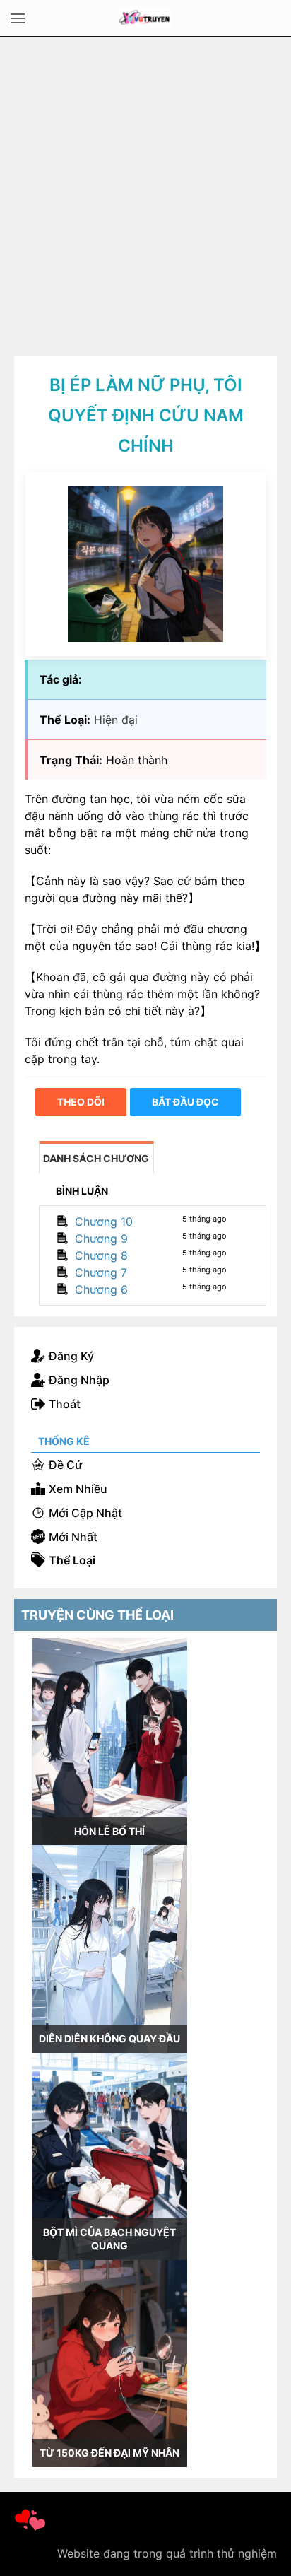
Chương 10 (104, 1222)
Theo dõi (81, 1102)
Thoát (65, 1404)
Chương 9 (101, 1239)
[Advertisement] (145, 189)
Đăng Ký (71, 1356)
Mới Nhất (73, 1537)
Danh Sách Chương (96, 1158)
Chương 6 (101, 1289)
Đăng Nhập (79, 1380)
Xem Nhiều (78, 1489)
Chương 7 (101, 1272)
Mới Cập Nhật (85, 1513)
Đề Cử (65, 1465)
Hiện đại (116, 720)
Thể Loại (72, 1560)
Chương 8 (101, 1255)
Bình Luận (82, 1191)
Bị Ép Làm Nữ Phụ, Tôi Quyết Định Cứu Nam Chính (146, 415)
